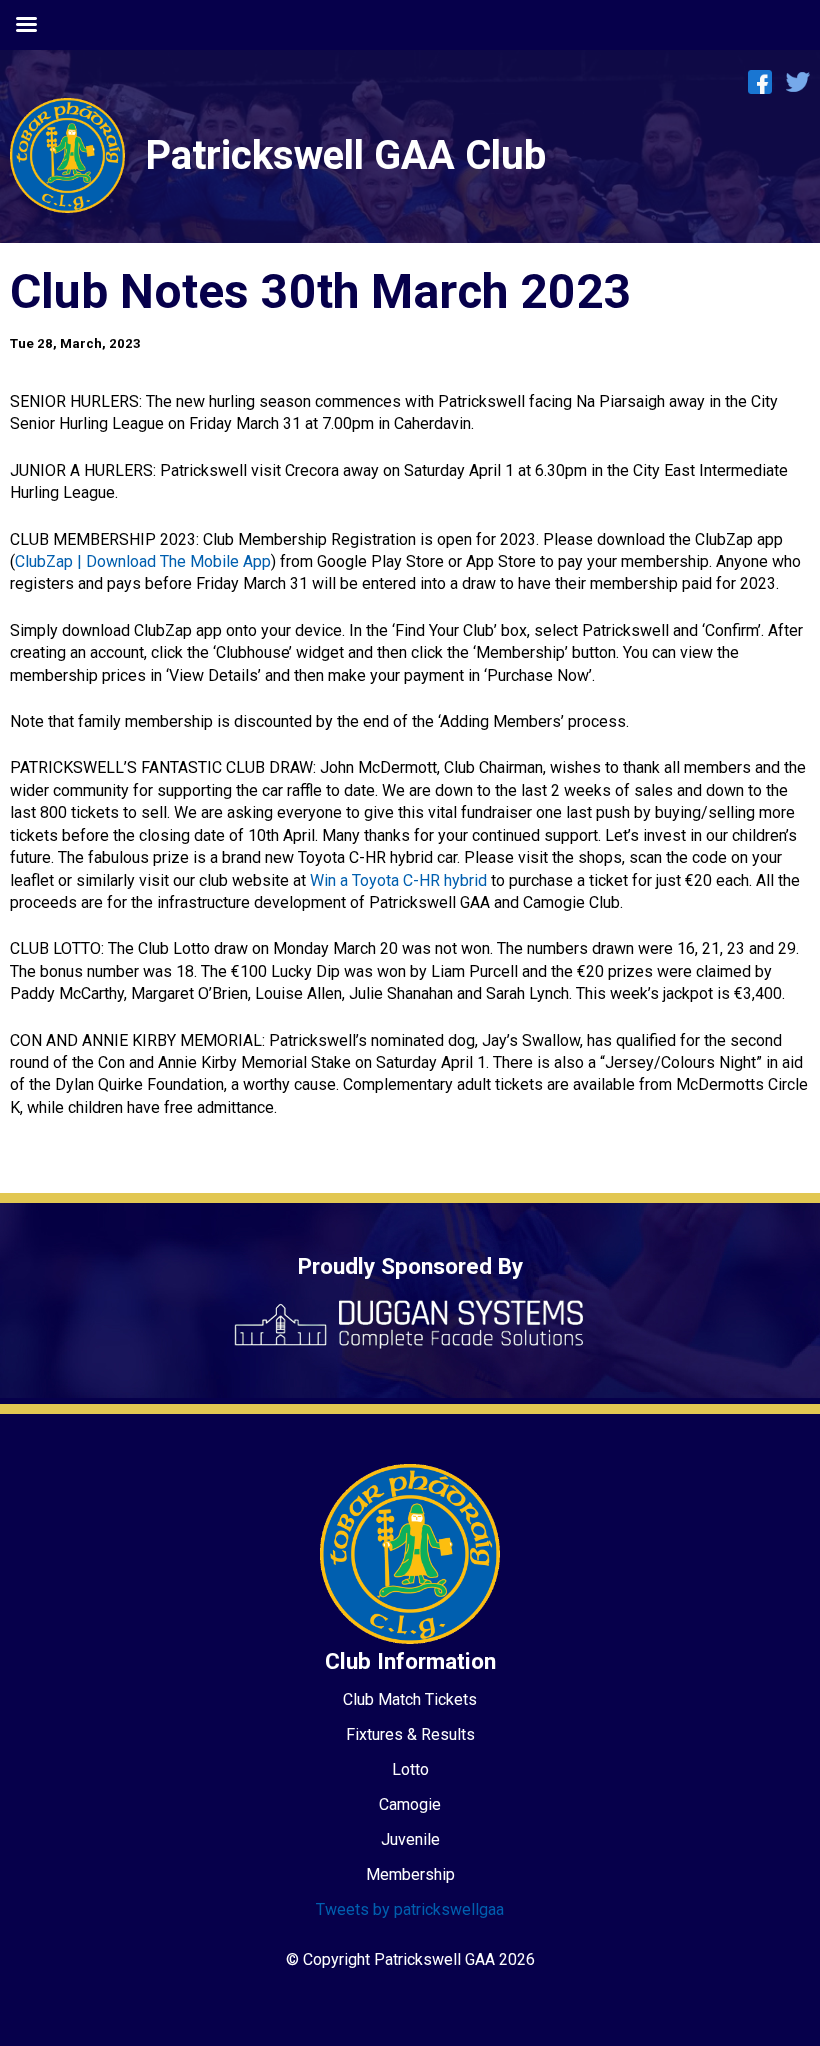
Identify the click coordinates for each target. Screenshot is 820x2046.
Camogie (410, 1804)
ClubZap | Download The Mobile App (143, 561)
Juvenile (410, 1839)
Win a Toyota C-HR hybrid (398, 880)
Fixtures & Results (410, 1734)
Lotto (410, 1769)
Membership (410, 1874)
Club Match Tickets (410, 1699)
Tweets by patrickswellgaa (410, 1909)
